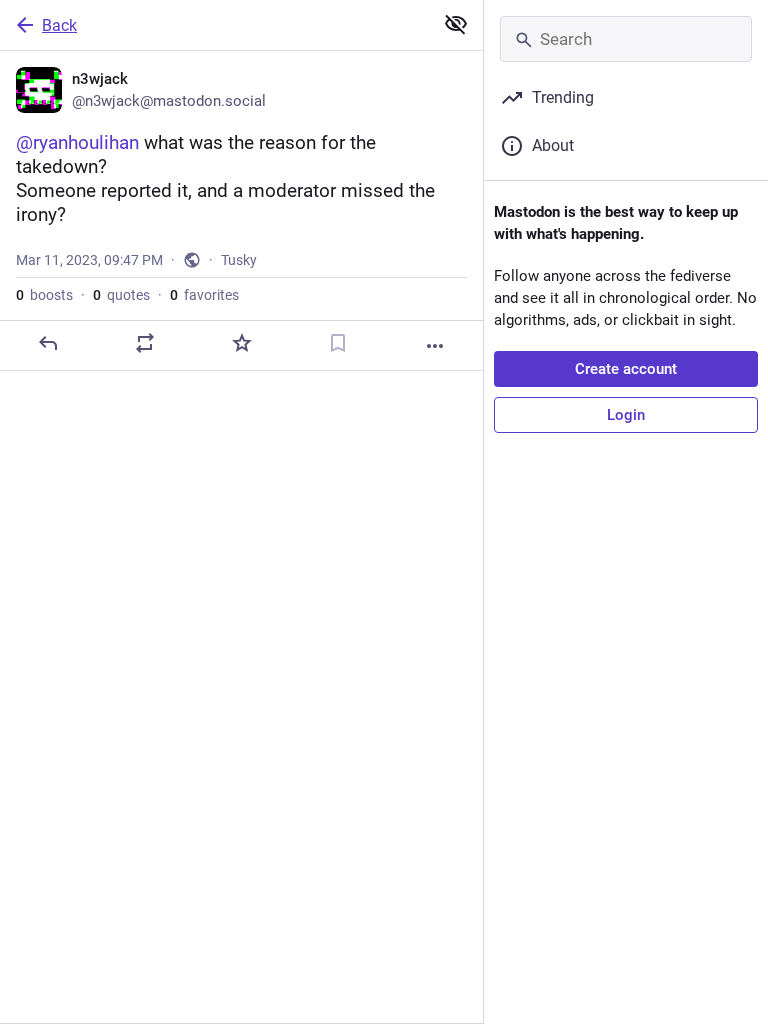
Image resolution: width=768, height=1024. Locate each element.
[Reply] (48, 343)
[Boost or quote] (145, 343)
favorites (204, 295)
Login (626, 415)
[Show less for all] (456, 24)
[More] (435, 346)
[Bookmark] (338, 343)
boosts (44, 295)
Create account (626, 369)
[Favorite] (242, 343)
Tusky (239, 260)
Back (59, 25)
